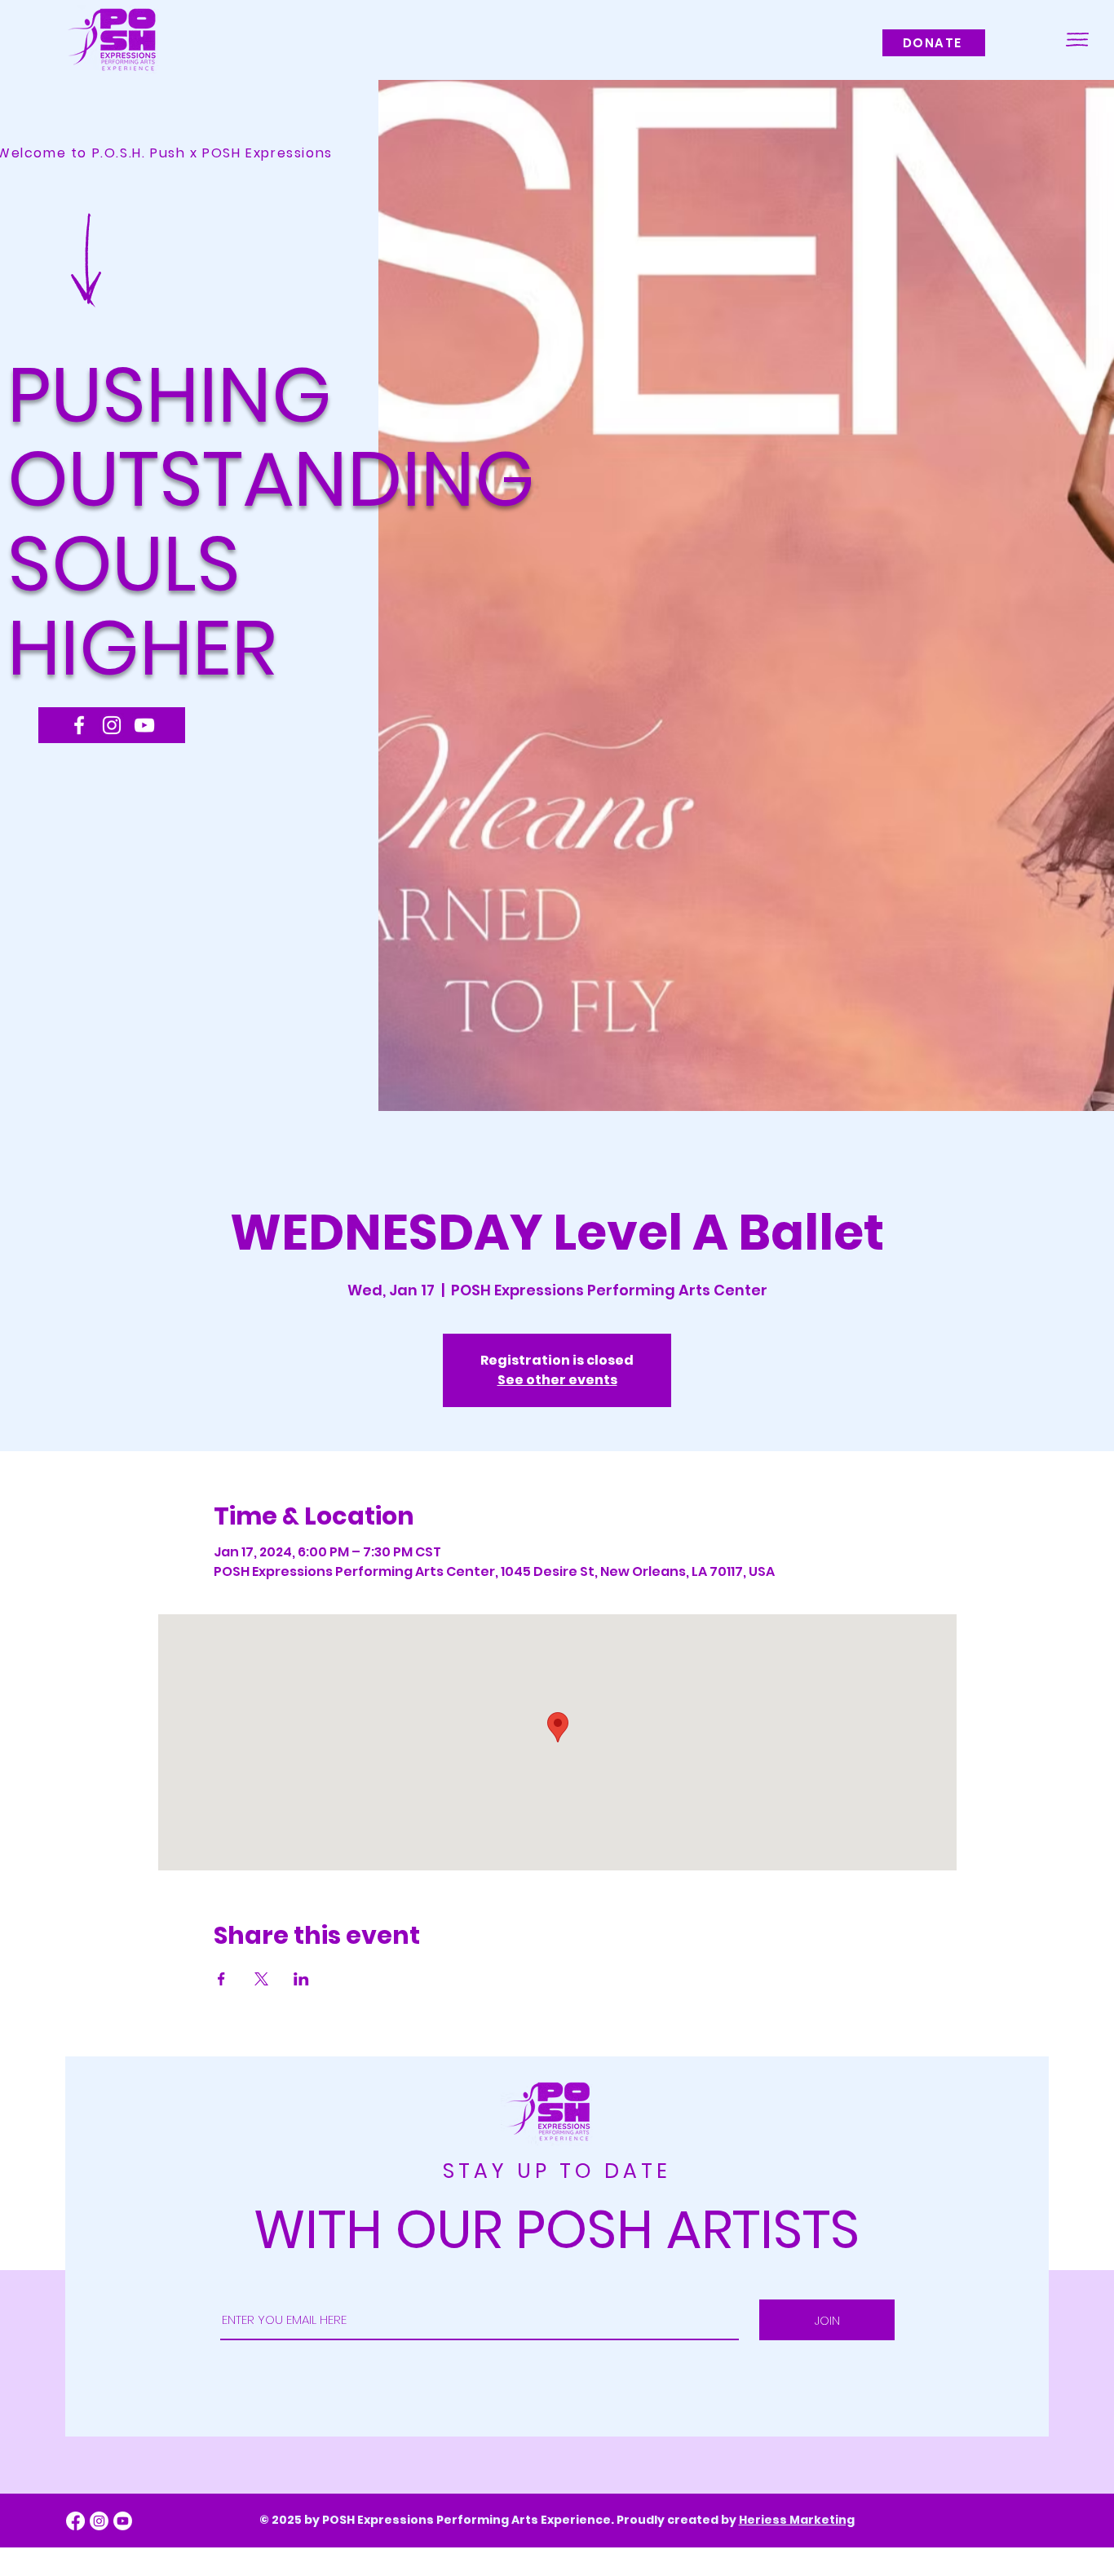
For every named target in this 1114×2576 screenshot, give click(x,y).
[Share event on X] (261, 1979)
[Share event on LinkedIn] (301, 1979)
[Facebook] (79, 725)
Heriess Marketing (797, 2520)
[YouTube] (144, 725)
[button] (1077, 40)
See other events (557, 1380)
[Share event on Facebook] (221, 1979)
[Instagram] (112, 725)
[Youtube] (123, 2521)
